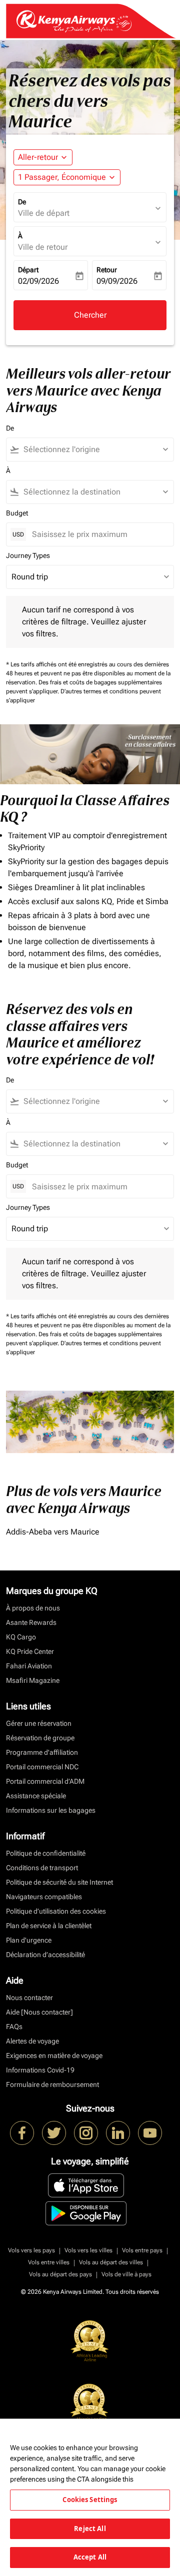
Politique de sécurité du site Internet (59, 1882)
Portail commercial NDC (42, 1767)
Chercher (90, 315)
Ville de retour (43, 247)
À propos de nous (33, 1608)
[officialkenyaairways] (86, 2133)
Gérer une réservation (39, 1723)
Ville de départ (44, 213)
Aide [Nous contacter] (39, 2012)
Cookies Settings (90, 2500)
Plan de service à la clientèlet (49, 1926)
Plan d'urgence (29, 1940)
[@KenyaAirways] (54, 2133)
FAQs (14, 2027)
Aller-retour (38, 157)
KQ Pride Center (30, 1651)
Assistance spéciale (36, 1796)
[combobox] (94, 450)
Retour (107, 270)
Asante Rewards (31, 1622)
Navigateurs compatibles (44, 1897)
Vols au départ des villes (111, 2262)
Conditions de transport (42, 1868)
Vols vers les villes (88, 2250)
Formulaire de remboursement (52, 2084)
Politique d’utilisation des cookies (56, 1911)
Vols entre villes (49, 2262)
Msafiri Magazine (33, 1680)
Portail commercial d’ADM (45, 1781)
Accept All (90, 2557)
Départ (28, 270)
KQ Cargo (21, 1637)
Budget (17, 513)
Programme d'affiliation (42, 1752)
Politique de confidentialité (46, 1853)
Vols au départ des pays (60, 2274)
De (22, 202)
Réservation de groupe (40, 1738)
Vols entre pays (142, 2250)
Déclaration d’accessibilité (45, 1955)
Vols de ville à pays (126, 2274)
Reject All (90, 2529)
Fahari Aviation (29, 1666)
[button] (67, 177)
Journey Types (28, 555)
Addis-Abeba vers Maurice (53, 1532)
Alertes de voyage (32, 2041)
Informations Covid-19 (40, 2070)
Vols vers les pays (31, 2250)
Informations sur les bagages (51, 1810)
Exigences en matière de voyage (54, 2056)
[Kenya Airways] (22, 2133)
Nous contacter (29, 1998)
